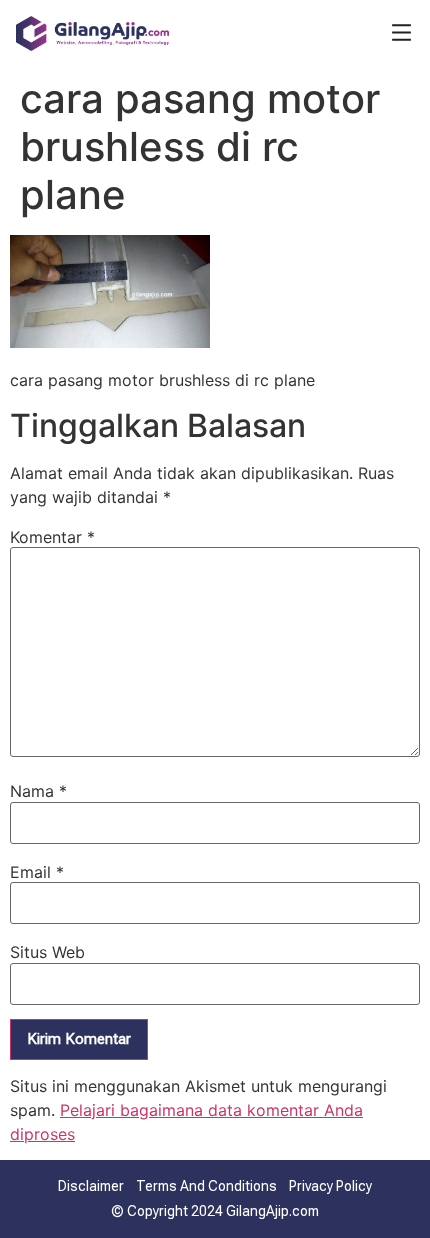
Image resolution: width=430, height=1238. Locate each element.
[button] (401, 34)
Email (37, 872)
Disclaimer (91, 1186)
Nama (38, 791)
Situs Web (47, 952)
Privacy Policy (330, 1186)
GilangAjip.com (272, 1211)
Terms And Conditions (206, 1186)
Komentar (52, 537)
